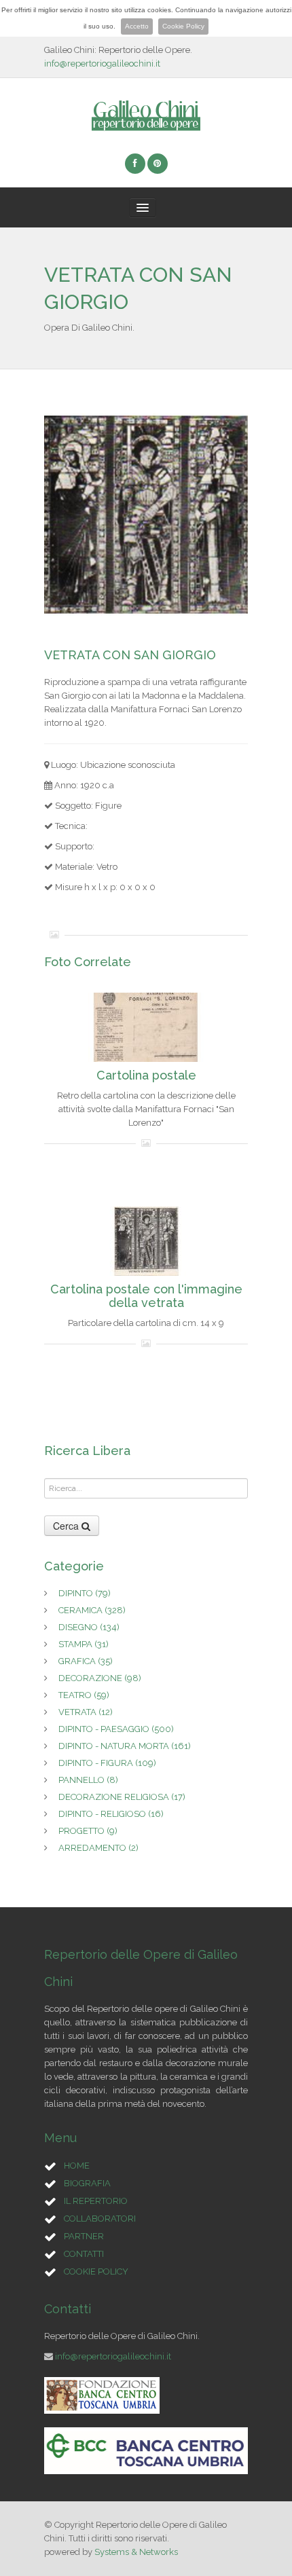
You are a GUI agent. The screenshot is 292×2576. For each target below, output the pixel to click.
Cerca (67, 1526)
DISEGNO (89, 1627)
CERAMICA (92, 1610)
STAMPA (84, 1644)
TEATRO (84, 1695)
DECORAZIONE (100, 1678)
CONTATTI (84, 2254)
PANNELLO (88, 1780)
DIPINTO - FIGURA (107, 1763)
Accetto (137, 26)
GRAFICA (86, 1661)
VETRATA (86, 1712)
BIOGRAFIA (87, 2183)
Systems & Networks (136, 2552)
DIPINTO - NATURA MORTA (125, 1746)
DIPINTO (85, 1593)
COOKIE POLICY (96, 2271)
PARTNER (84, 2236)
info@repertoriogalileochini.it (102, 63)
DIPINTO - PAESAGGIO (116, 1729)
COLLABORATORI (100, 2219)
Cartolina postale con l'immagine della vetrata (146, 1296)
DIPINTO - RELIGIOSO (111, 1814)
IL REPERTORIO (96, 2201)
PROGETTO (88, 1831)
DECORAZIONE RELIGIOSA (122, 1797)
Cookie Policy (183, 26)
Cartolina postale (146, 1075)
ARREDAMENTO (98, 1848)
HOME (77, 2166)
